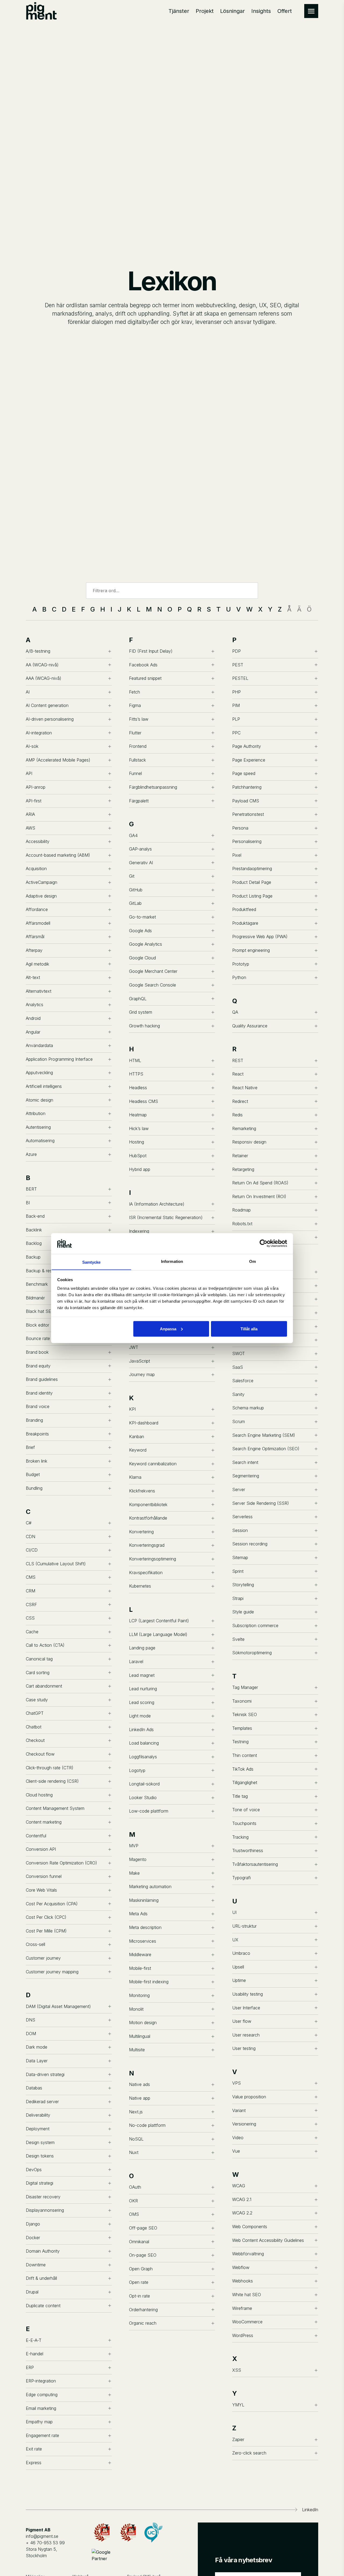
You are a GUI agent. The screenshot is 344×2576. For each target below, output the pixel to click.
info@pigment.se (42, 2536)
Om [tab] (252, 1261)
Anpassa (168, 1329)
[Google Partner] (102, 2556)
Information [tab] (172, 1261)
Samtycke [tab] (92, 1262)
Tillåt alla (249, 1329)
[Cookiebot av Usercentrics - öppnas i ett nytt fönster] (264, 1243)
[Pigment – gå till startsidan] (41, 11)
